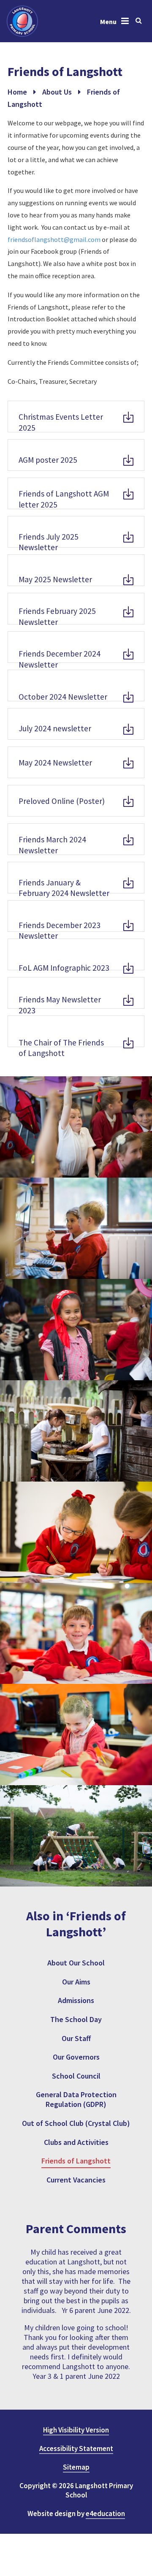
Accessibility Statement (76, 2448)
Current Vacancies (76, 2180)
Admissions (76, 2000)
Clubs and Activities (76, 2142)
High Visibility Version (76, 2430)
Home (17, 92)
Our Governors (76, 2057)
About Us (57, 92)
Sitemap (76, 2467)
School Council (76, 2076)
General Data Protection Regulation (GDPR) (76, 2099)
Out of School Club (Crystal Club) (76, 2123)
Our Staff (76, 2038)
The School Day (76, 2019)
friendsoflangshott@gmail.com (54, 239)
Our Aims (76, 1982)
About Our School (76, 1963)
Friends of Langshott (76, 2161)
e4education (105, 2514)
